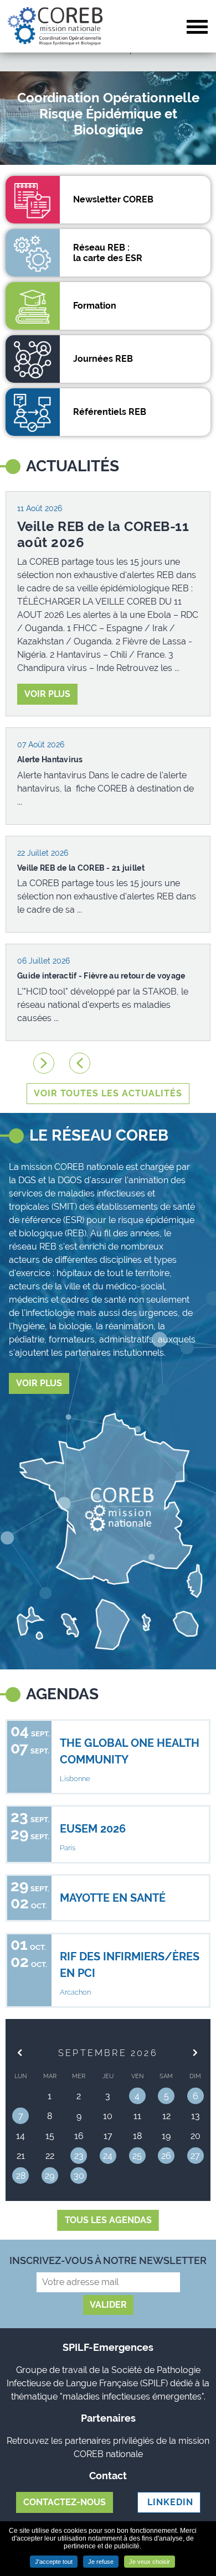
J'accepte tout (54, 2562)
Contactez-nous (65, 2502)
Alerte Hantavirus (50, 759)
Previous (80, 1063)
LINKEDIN (169, 2502)
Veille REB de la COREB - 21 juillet (81, 868)
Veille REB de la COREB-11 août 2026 (103, 535)
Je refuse (101, 2562)
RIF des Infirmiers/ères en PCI (130, 1965)
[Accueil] (55, 26)
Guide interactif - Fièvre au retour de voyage (101, 976)
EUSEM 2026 (93, 1829)
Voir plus (47, 694)
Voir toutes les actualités (108, 1093)
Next (44, 1063)
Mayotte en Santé (113, 1898)
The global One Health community (130, 1751)
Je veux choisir (150, 2562)
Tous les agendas (108, 2220)
